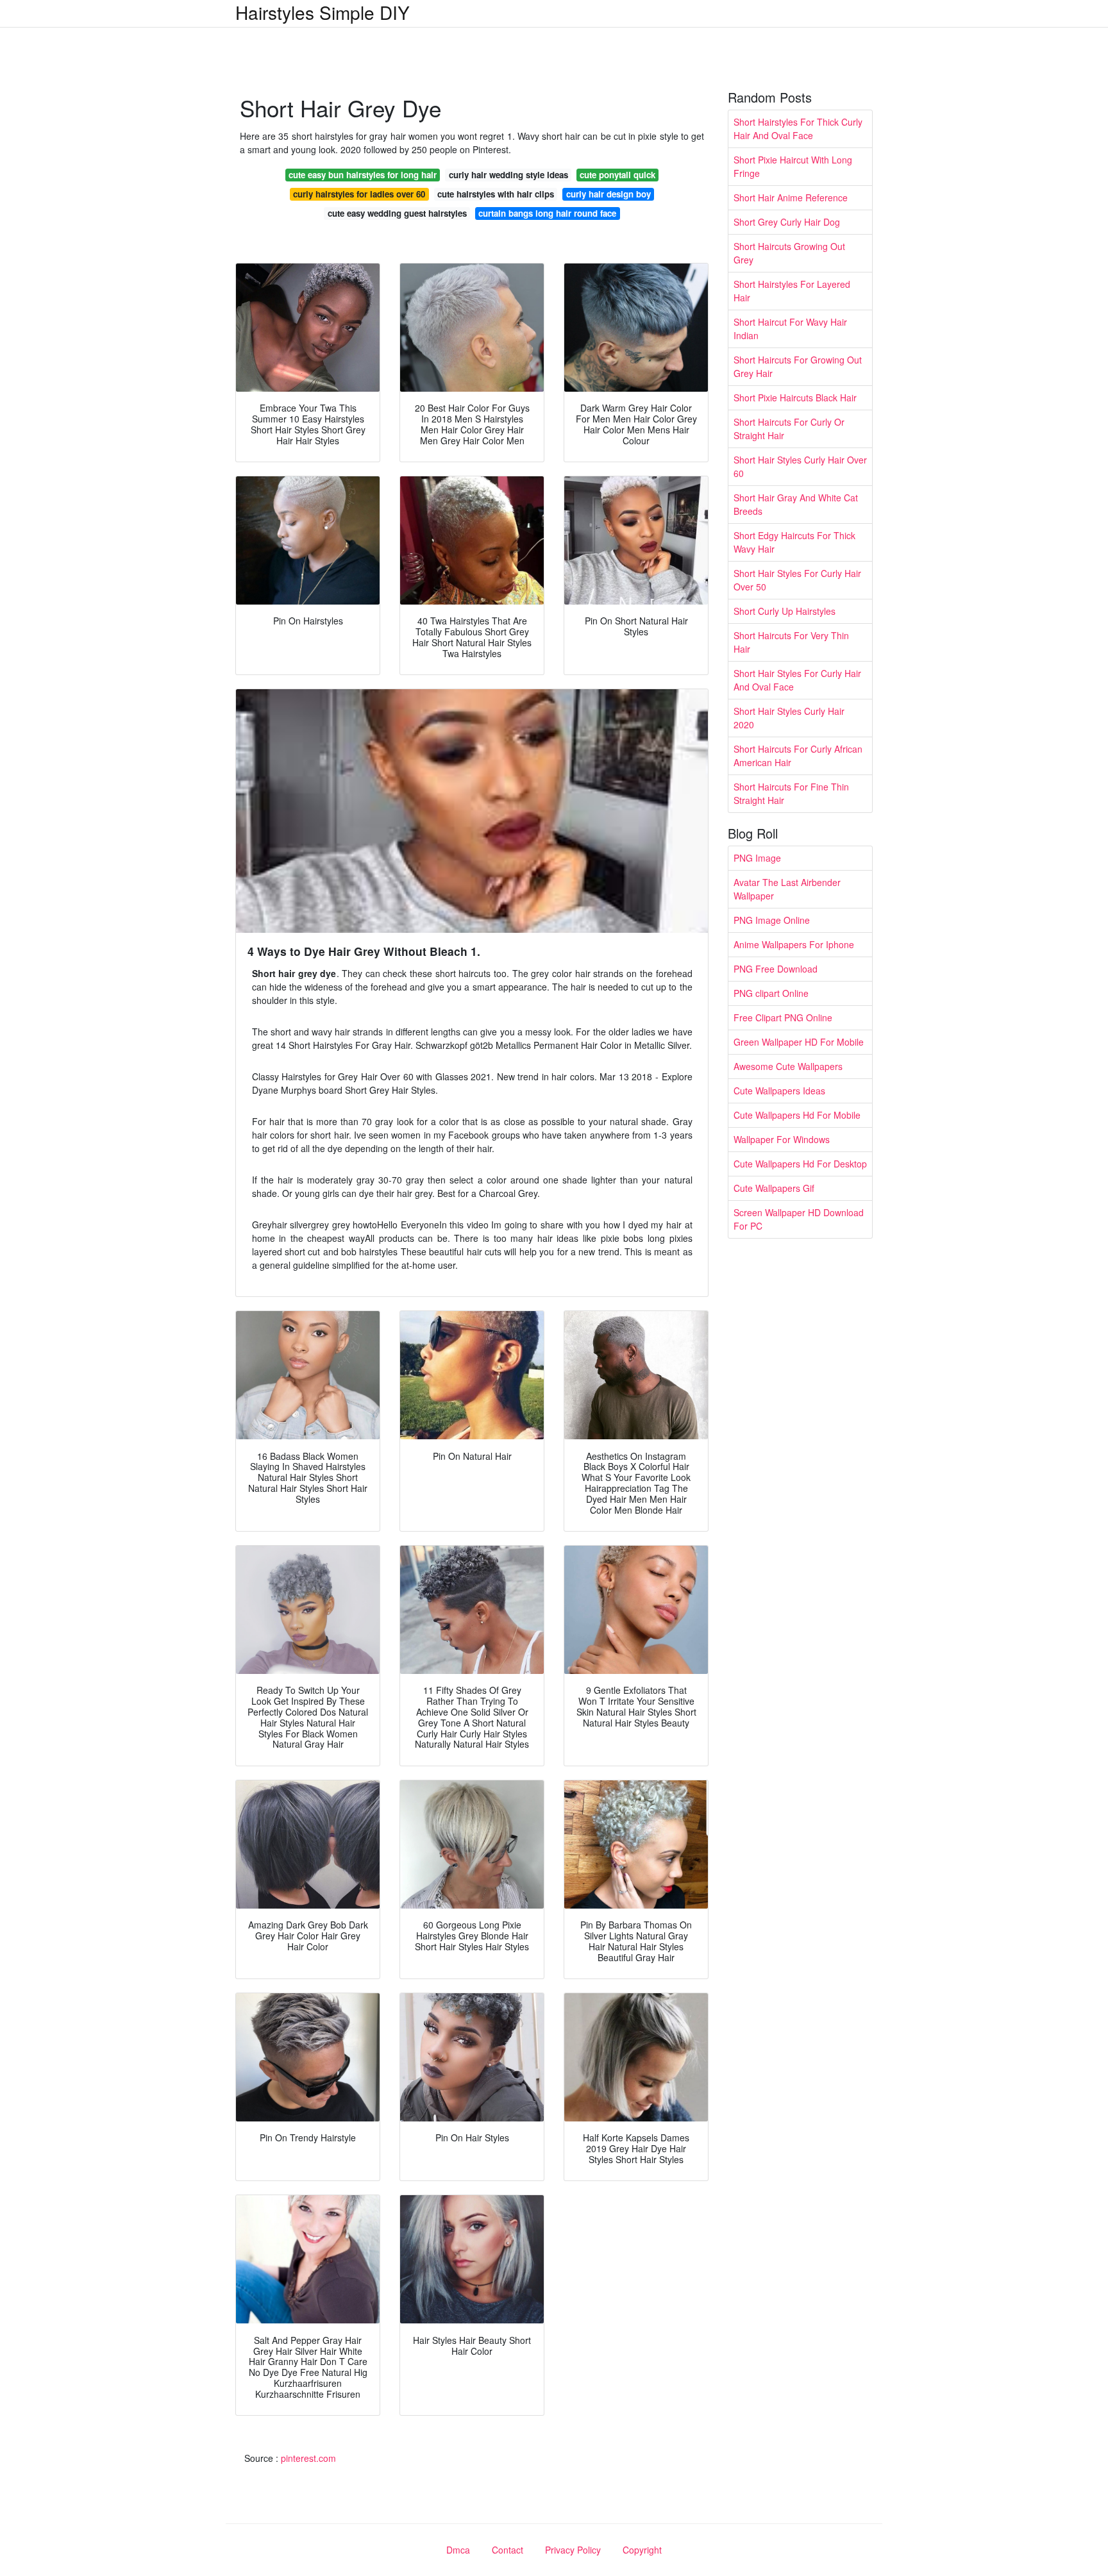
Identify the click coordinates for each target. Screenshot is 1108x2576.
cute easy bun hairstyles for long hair (363, 175)
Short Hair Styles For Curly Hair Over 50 (797, 580)
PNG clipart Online (771, 993)
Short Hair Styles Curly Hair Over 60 (800, 466)
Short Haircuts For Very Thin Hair (791, 642)
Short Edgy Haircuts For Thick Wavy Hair (794, 542)
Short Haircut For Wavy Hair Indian (790, 329)
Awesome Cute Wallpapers (788, 1066)
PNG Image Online (772, 920)
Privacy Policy (573, 2550)
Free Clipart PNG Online (783, 1017)
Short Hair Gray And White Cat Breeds (796, 504)
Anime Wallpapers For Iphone (794, 944)
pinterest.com (308, 2458)
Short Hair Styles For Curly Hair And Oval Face (797, 680)
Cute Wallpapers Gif (774, 1188)
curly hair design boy (609, 194)
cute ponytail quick (617, 175)
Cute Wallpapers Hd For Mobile (797, 1115)
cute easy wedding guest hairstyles (397, 213)
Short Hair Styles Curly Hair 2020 (789, 718)
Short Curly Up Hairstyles (785, 611)
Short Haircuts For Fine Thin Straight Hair (791, 793)
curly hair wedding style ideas (508, 175)
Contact (508, 2550)
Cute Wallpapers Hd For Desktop (800, 1164)
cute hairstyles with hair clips (496, 194)
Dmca (458, 2550)
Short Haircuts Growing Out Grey (789, 253)
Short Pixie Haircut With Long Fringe (793, 166)
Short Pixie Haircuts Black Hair (795, 397)
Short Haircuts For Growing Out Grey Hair (798, 366)
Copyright (642, 2550)
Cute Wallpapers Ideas (779, 1091)
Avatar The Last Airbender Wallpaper (787, 889)
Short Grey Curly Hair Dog (787, 222)
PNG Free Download (776, 969)
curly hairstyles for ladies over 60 (359, 194)
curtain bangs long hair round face (547, 213)
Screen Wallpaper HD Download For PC (799, 1219)
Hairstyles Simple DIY (323, 12)
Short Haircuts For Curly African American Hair (798, 756)
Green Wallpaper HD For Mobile (799, 1042)
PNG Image (757, 858)
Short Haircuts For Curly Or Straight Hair (789, 429)
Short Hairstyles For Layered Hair (792, 291)
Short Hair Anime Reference (791, 197)
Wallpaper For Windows (782, 1139)
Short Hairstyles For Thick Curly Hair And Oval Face (798, 129)
